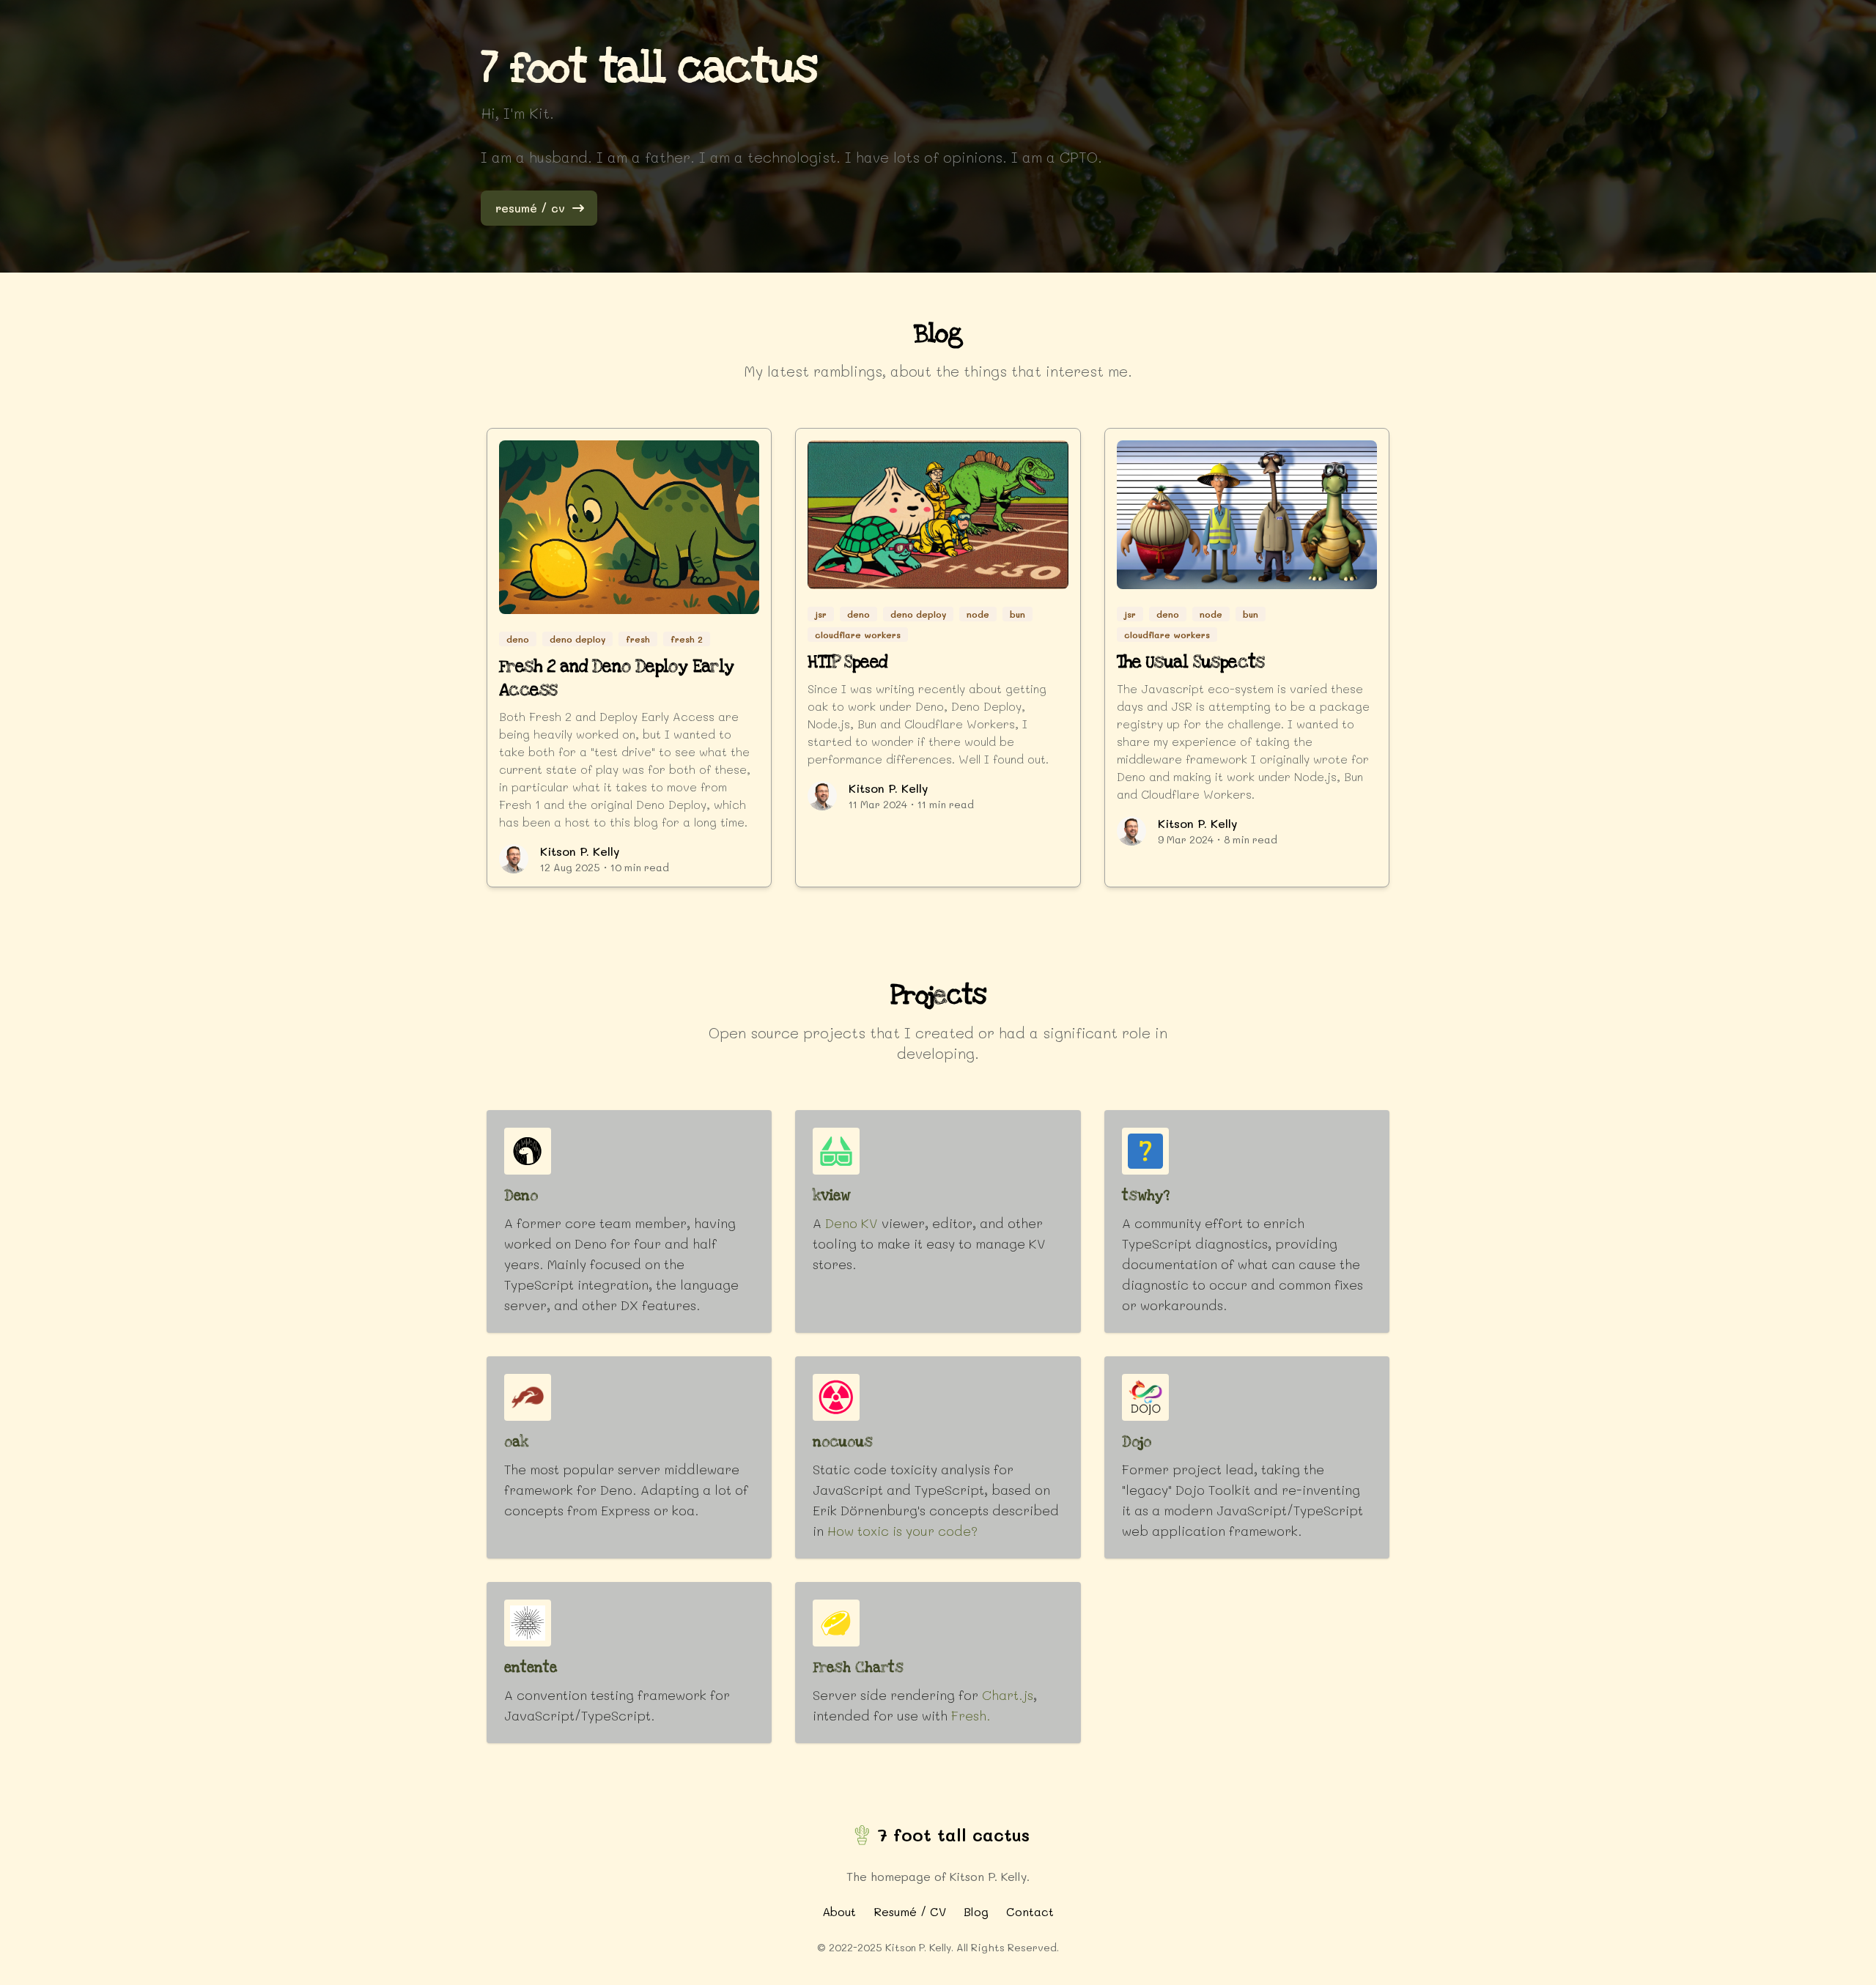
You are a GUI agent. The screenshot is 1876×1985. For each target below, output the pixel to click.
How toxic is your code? (902, 1531)
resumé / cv (530, 208)
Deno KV (852, 1223)
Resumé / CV (910, 1911)
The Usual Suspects (1191, 662)
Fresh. (971, 1715)
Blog (976, 1911)
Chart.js (1008, 1695)
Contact (1030, 1911)
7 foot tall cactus (953, 1834)
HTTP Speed (847, 662)
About (839, 1911)
